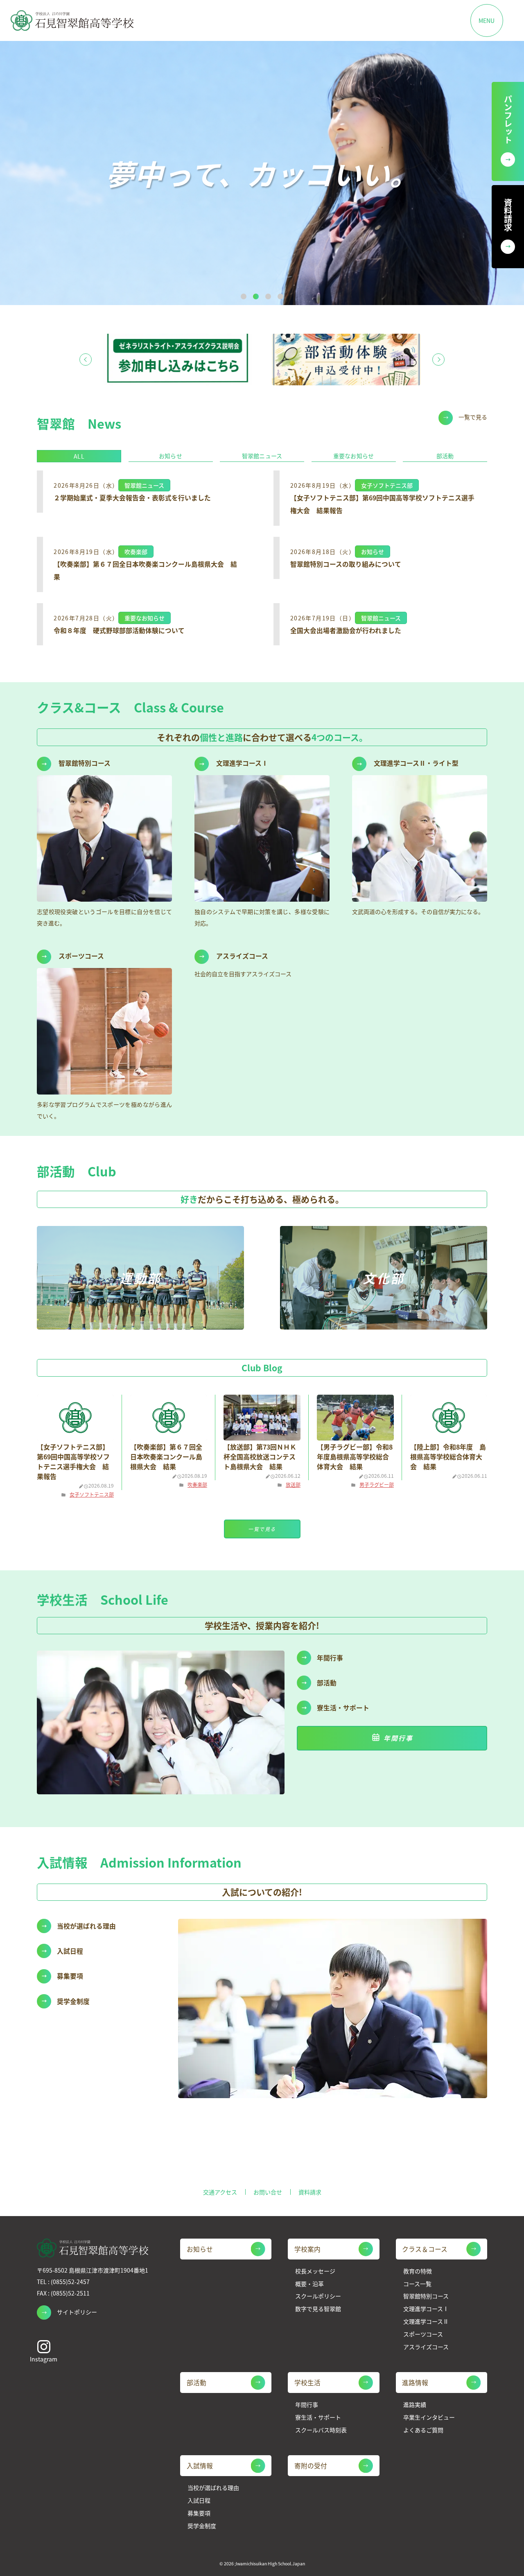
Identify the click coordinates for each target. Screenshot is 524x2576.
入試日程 (199, 2500)
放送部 (293, 1485)
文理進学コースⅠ (426, 2309)
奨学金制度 (202, 2526)
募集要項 (199, 2513)
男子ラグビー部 (377, 1485)
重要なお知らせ (353, 456)
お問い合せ (268, 2192)
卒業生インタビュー (429, 2417)
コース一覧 (417, 2284)
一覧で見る (473, 417)
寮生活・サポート (318, 2417)
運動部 (140, 1278)
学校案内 (307, 2249)
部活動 (445, 456)
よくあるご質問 (423, 2430)
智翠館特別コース (426, 2296)
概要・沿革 (309, 2284)
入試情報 (200, 2466)
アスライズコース (426, 2347)
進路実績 (415, 2405)
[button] (244, 296)
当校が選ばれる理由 (213, 2488)
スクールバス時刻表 (321, 2430)
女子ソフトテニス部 (92, 1494)
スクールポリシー (318, 2296)
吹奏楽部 (197, 1485)
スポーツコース (423, 2334)
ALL (79, 456)
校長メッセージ (315, 2271)
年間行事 (398, 1738)
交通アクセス (220, 2192)
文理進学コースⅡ (426, 2322)
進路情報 (415, 2383)
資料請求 (310, 2192)
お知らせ (171, 456)
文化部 (384, 1278)
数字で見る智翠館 (318, 2309)
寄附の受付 (311, 2466)
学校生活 (307, 2383)
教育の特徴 (418, 2271)
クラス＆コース (425, 2249)
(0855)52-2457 (70, 2282)
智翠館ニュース (262, 456)
